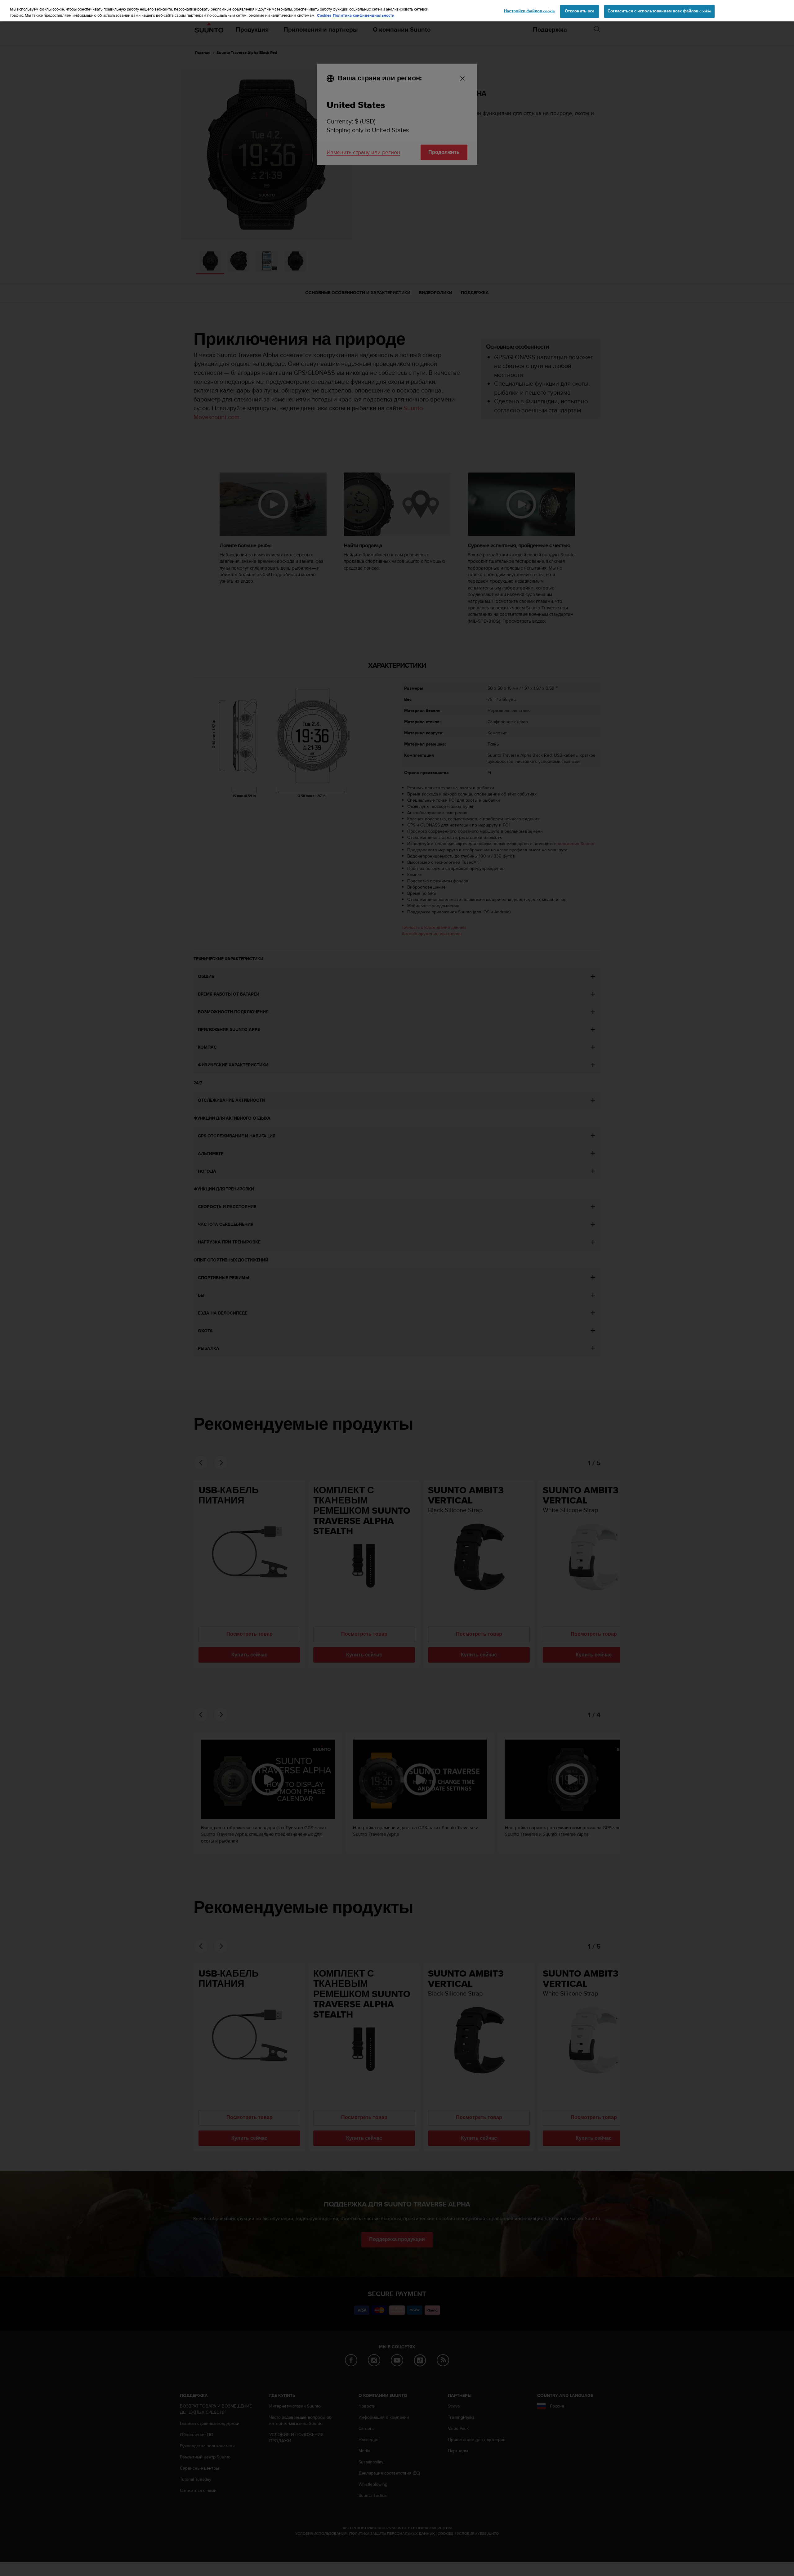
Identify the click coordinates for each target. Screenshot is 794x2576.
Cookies (324, 15)
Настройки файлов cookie (529, 11)
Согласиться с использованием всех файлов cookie (659, 11)
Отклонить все (580, 11)
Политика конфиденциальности (364, 15)
